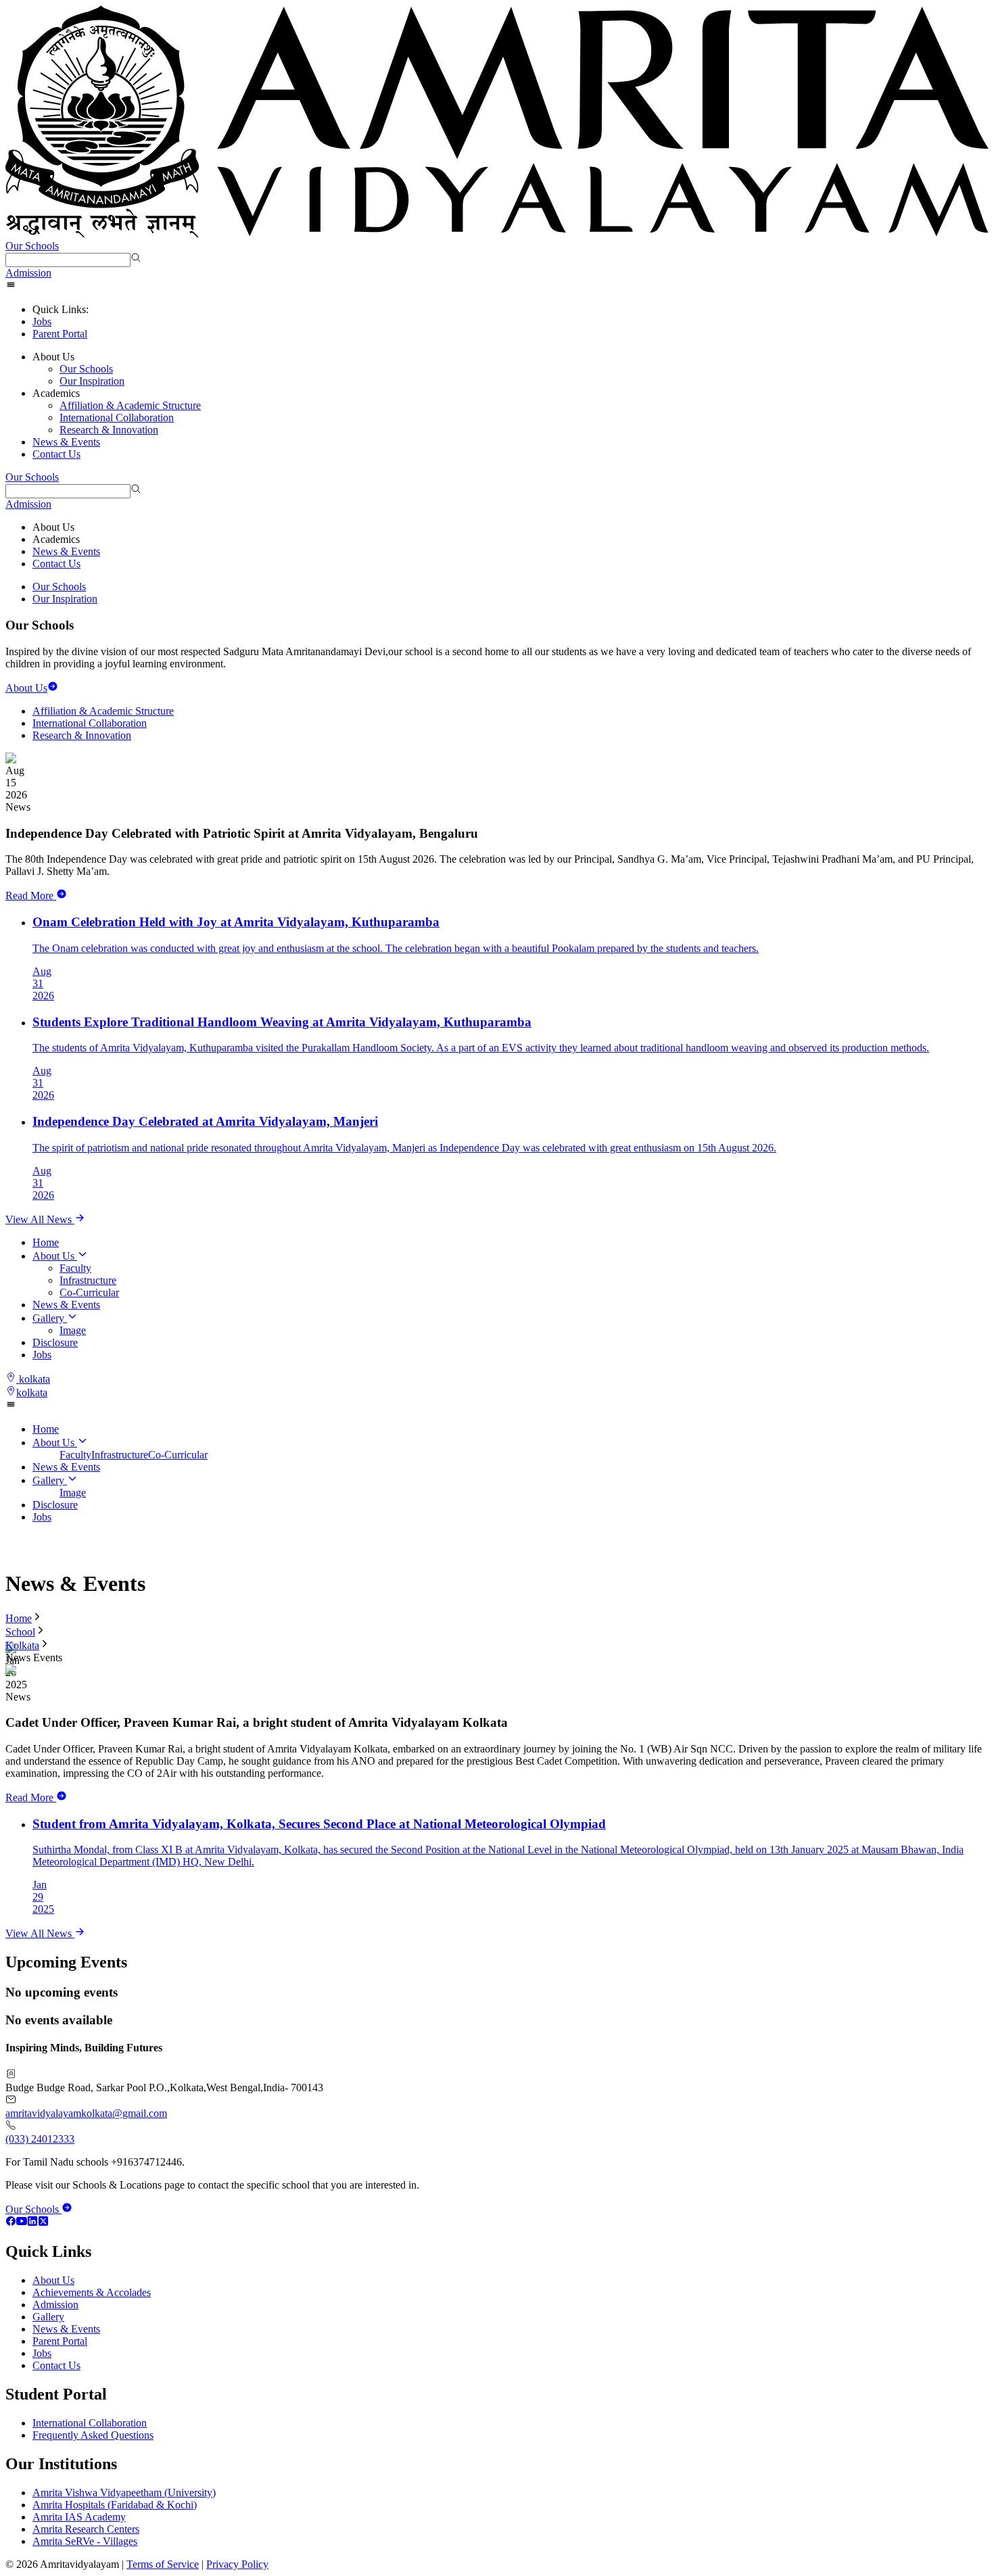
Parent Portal (60, 334)
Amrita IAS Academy (79, 2517)
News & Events (66, 442)
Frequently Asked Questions (93, 2435)
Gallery (48, 1318)
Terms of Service (163, 2564)
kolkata (34, 1379)
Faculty (75, 1268)
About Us (53, 1256)
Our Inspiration (92, 381)
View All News (40, 1219)
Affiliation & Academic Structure (130, 405)
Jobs (42, 321)
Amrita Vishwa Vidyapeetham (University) (124, 2492)
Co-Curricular (89, 1292)
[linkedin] (32, 2223)
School (20, 1632)
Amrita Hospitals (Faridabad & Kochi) (115, 2505)
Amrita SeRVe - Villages (85, 2541)
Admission (28, 273)
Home (46, 1242)
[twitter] (43, 2223)
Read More (29, 896)
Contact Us (56, 454)
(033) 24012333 (40, 2139)
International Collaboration (117, 418)
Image (73, 1330)
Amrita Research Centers (86, 2529)
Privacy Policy (237, 2564)
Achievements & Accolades (92, 2292)
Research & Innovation (109, 430)
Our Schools (32, 246)
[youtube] (22, 2223)
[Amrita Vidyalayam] (497, 123)
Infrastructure (88, 1280)
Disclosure (55, 1342)
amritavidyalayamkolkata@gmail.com (86, 2113)
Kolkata (22, 1645)
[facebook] (11, 2223)
